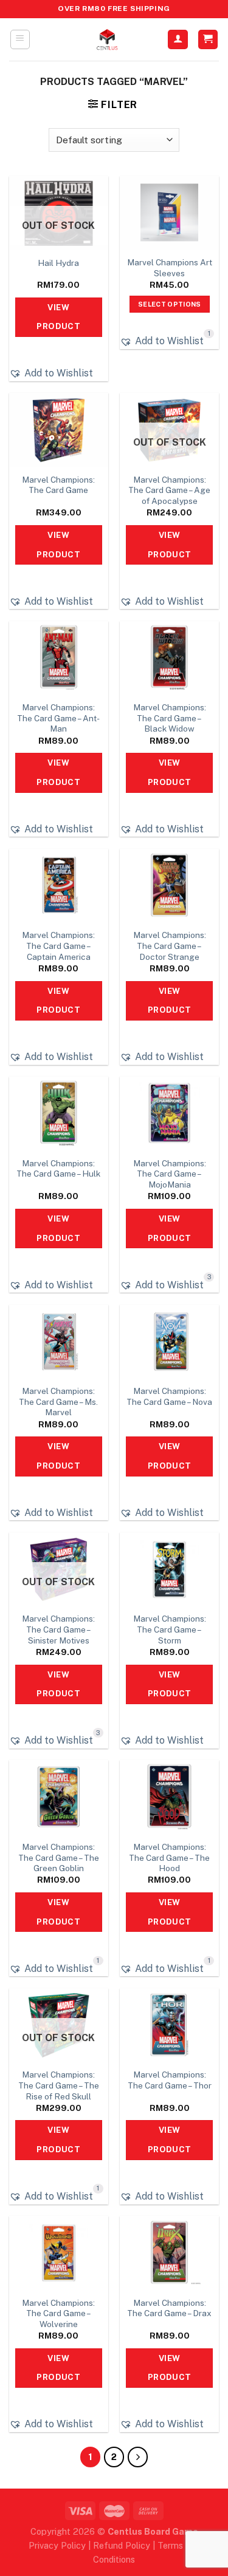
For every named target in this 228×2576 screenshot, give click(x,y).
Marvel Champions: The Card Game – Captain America (58, 946)
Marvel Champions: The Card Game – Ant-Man (58, 718)
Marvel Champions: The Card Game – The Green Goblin (59, 1857)
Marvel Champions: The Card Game (58, 485)
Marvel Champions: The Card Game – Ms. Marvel (58, 1402)
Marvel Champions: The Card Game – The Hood (169, 1857)
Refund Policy (122, 2545)
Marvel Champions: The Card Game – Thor (170, 2080)
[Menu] (20, 39)
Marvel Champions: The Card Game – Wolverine (58, 2313)
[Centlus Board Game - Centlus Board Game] (107, 39)
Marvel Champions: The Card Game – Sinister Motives (58, 1629)
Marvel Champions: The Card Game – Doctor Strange (170, 946)
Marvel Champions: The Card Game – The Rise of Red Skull (59, 2085)
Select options (170, 304)
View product (58, 317)
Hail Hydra (58, 263)
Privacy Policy (57, 2545)
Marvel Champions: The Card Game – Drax (169, 2308)
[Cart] (208, 40)
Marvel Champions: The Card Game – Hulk (58, 1169)
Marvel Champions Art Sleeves (170, 268)
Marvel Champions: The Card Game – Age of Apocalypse (169, 490)
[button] (51, 373)
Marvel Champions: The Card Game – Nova (169, 1396)
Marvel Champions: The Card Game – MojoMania (170, 1174)
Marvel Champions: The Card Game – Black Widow (170, 718)
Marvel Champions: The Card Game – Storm (170, 1629)
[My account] (178, 40)
